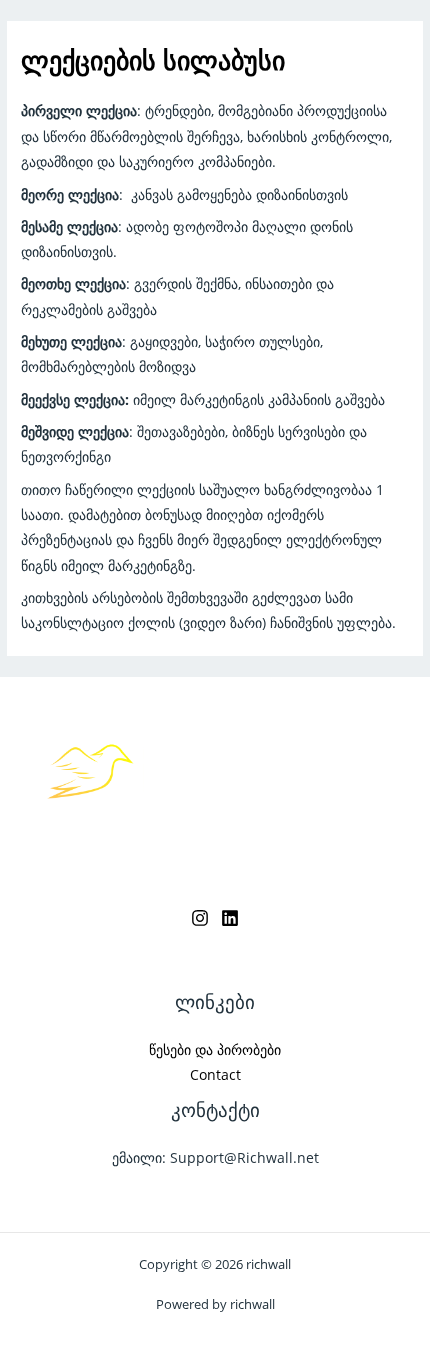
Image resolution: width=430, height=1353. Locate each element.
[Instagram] (200, 918)
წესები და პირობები (215, 1049)
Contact (215, 1074)
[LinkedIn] (230, 918)
